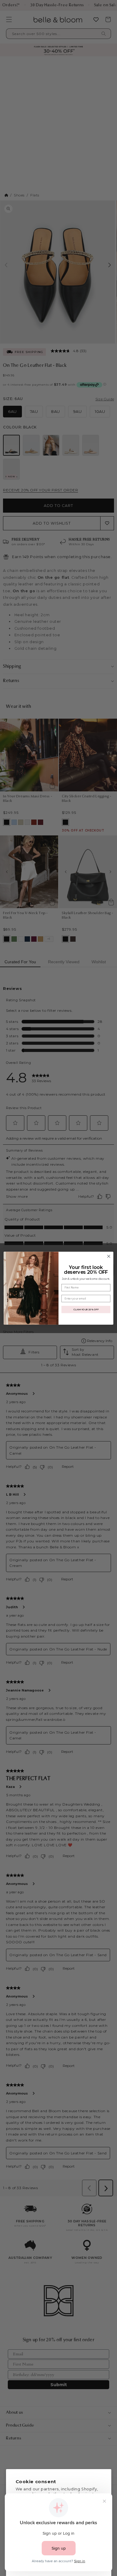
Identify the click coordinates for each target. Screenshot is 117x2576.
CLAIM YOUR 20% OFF (86, 1309)
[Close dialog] (109, 1256)
